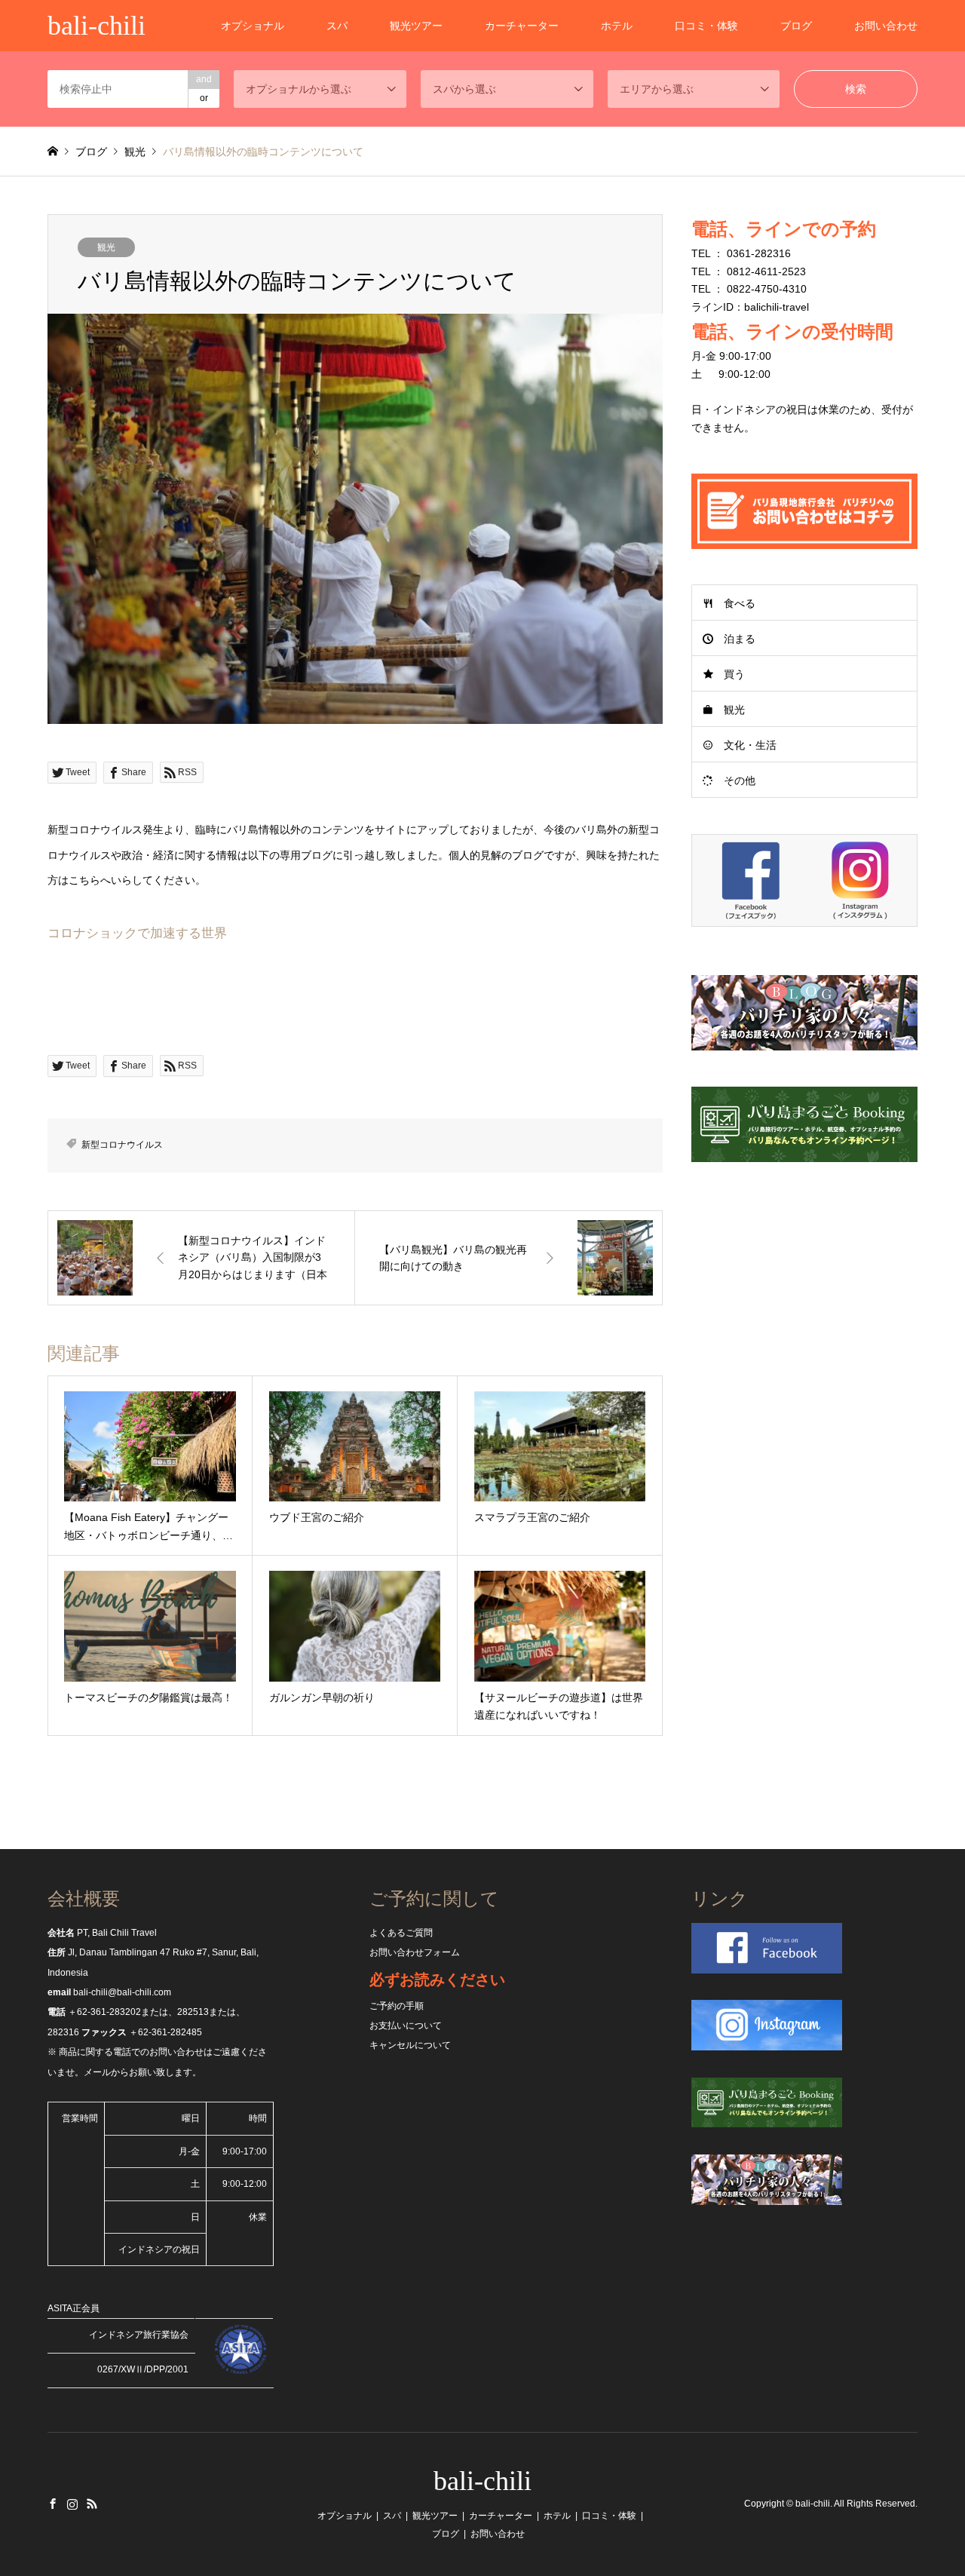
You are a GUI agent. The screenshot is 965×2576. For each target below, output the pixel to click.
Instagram (72, 2504)
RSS (92, 2504)
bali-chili (482, 2481)
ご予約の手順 (397, 2006)
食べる (740, 603)
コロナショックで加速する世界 (137, 933)
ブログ (796, 26)
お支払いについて (406, 2026)
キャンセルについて (410, 2045)
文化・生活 (750, 745)
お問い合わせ (886, 26)
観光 (106, 247)
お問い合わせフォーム (415, 1952)
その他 (740, 780)
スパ (337, 26)
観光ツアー (416, 26)
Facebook (53, 2504)
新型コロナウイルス (122, 1145)
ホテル (617, 26)
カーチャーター (522, 26)
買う (734, 674)
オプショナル (253, 26)
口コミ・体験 (706, 26)
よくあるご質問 (401, 1933)
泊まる (740, 639)
